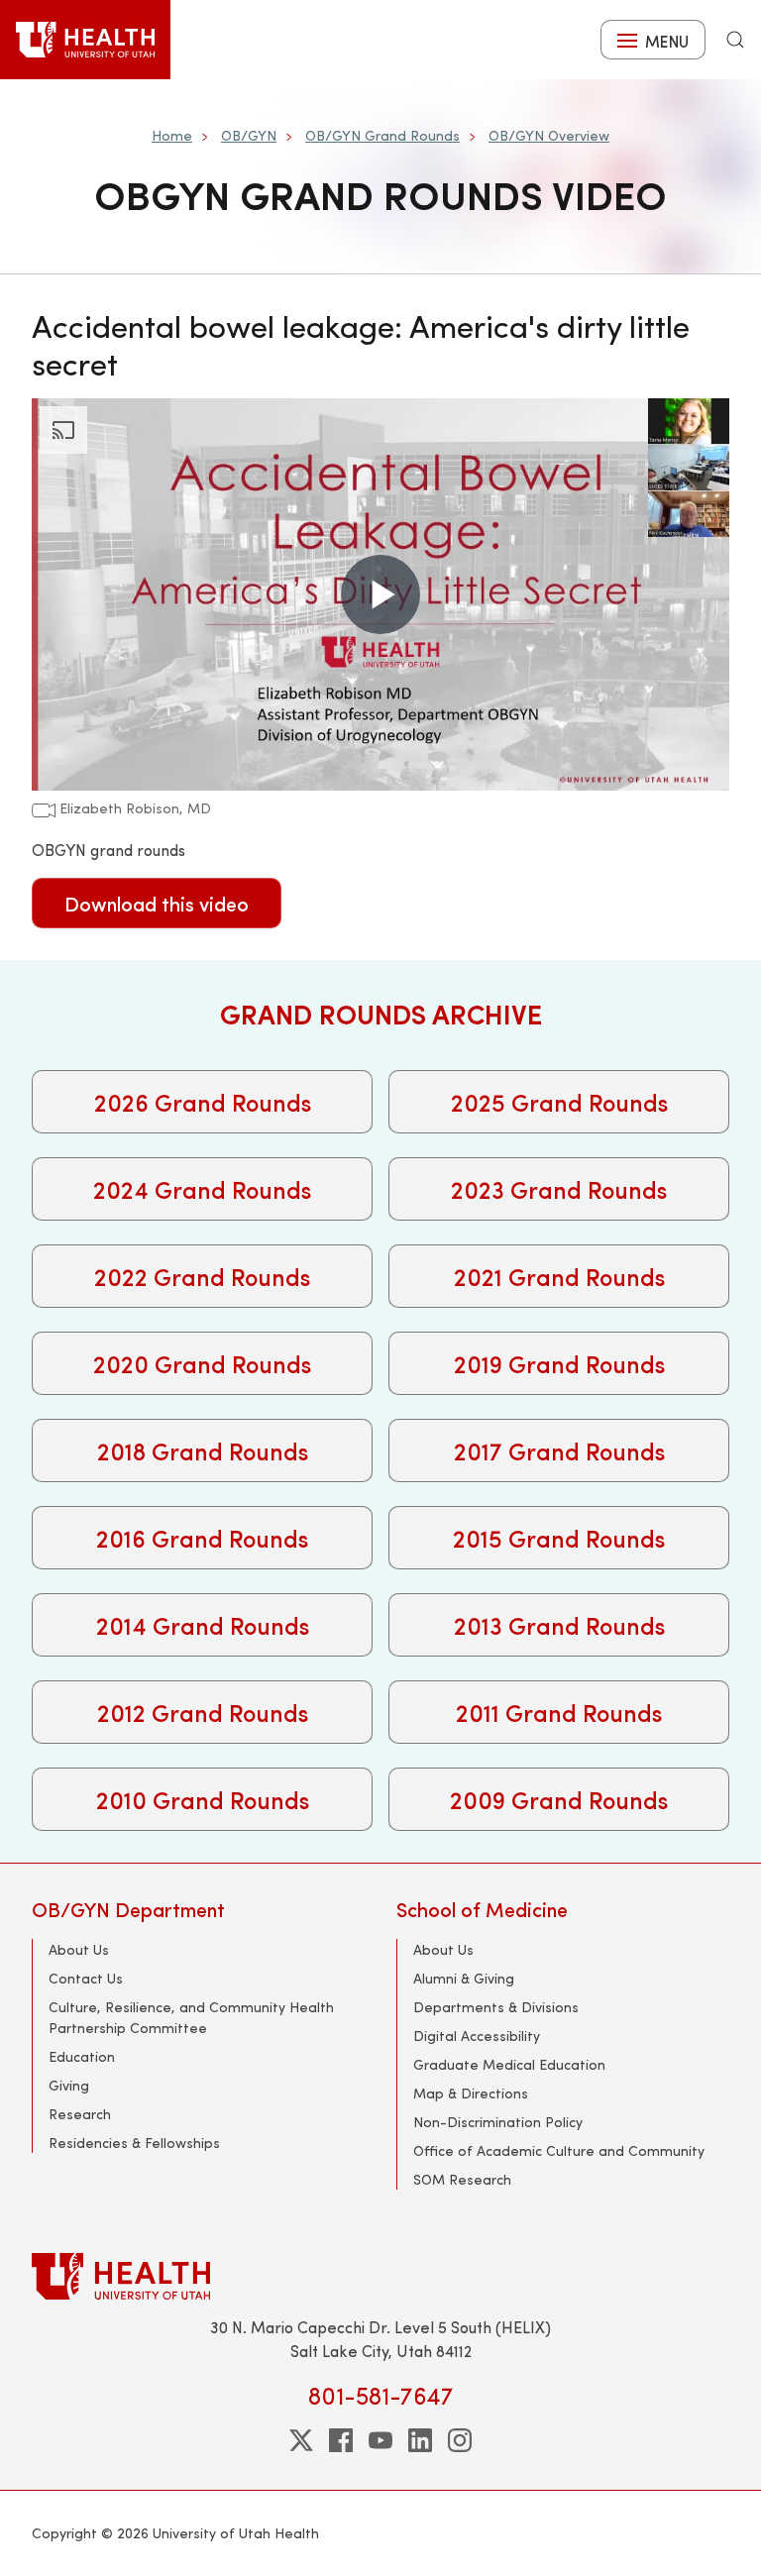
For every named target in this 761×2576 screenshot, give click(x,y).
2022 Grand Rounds (202, 1276)
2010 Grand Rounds (203, 1799)
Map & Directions (471, 2093)
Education (82, 2056)
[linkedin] (420, 2440)
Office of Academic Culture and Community (559, 2150)
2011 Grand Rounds (559, 1712)
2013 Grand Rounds (559, 1625)
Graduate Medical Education (509, 2064)
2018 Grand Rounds (203, 1450)
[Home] (85, 40)
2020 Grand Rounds (202, 1363)
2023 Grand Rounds (559, 1189)
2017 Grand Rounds (559, 1450)
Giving (69, 2085)
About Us (79, 1949)
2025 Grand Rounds (559, 1102)
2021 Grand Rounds (559, 1276)
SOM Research (462, 2179)
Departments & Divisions (496, 2007)
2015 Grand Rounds (559, 1538)
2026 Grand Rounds (203, 1102)
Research (80, 2114)
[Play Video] (380, 594)
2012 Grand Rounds (203, 1712)
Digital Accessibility (477, 2036)
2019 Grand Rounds (559, 1363)
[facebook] (341, 2440)
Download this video (157, 903)
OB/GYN (249, 135)
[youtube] (380, 2440)
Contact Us (86, 1978)
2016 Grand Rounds (202, 1538)
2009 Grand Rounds (559, 1799)
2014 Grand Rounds (203, 1625)
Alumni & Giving (464, 1978)
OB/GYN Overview (549, 135)
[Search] (735, 40)
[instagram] (460, 2440)
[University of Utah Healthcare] (380, 2276)
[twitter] (301, 2440)
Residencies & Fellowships (134, 2143)
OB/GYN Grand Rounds (382, 135)
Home (172, 135)
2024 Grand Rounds (202, 1189)
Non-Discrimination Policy (498, 2122)
